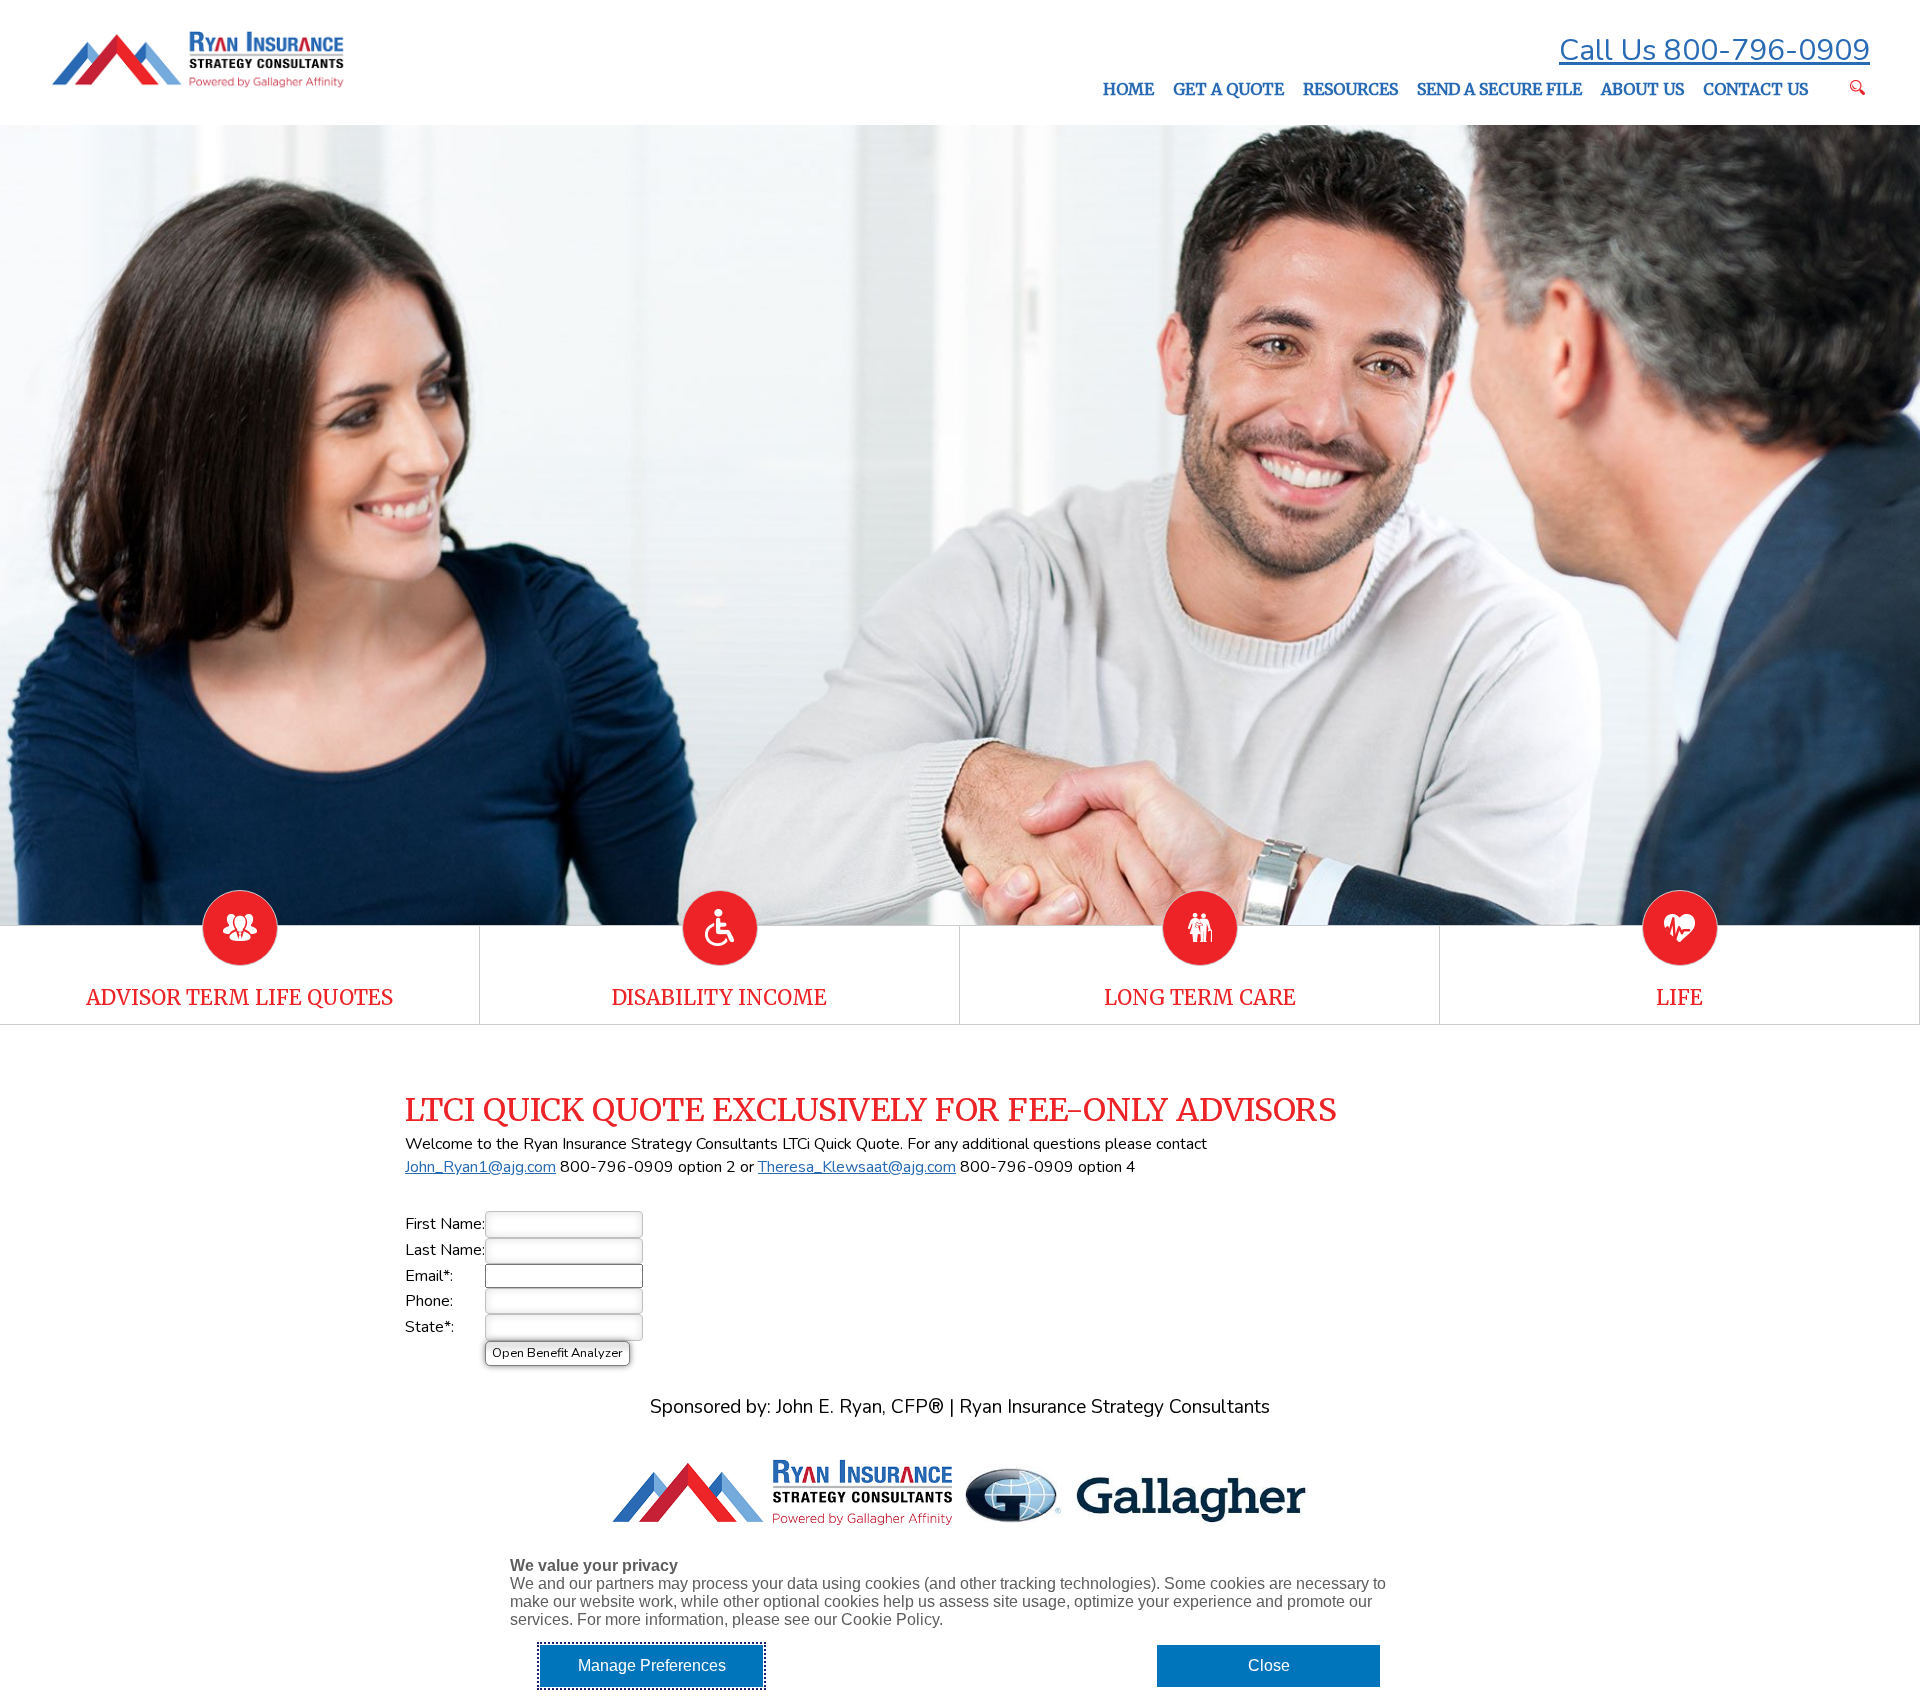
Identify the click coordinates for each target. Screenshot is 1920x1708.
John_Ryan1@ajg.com (480, 1167)
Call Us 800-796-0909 (1714, 50)
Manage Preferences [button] (652, 1665)
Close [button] (1269, 1665)
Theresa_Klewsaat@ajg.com (857, 1167)
